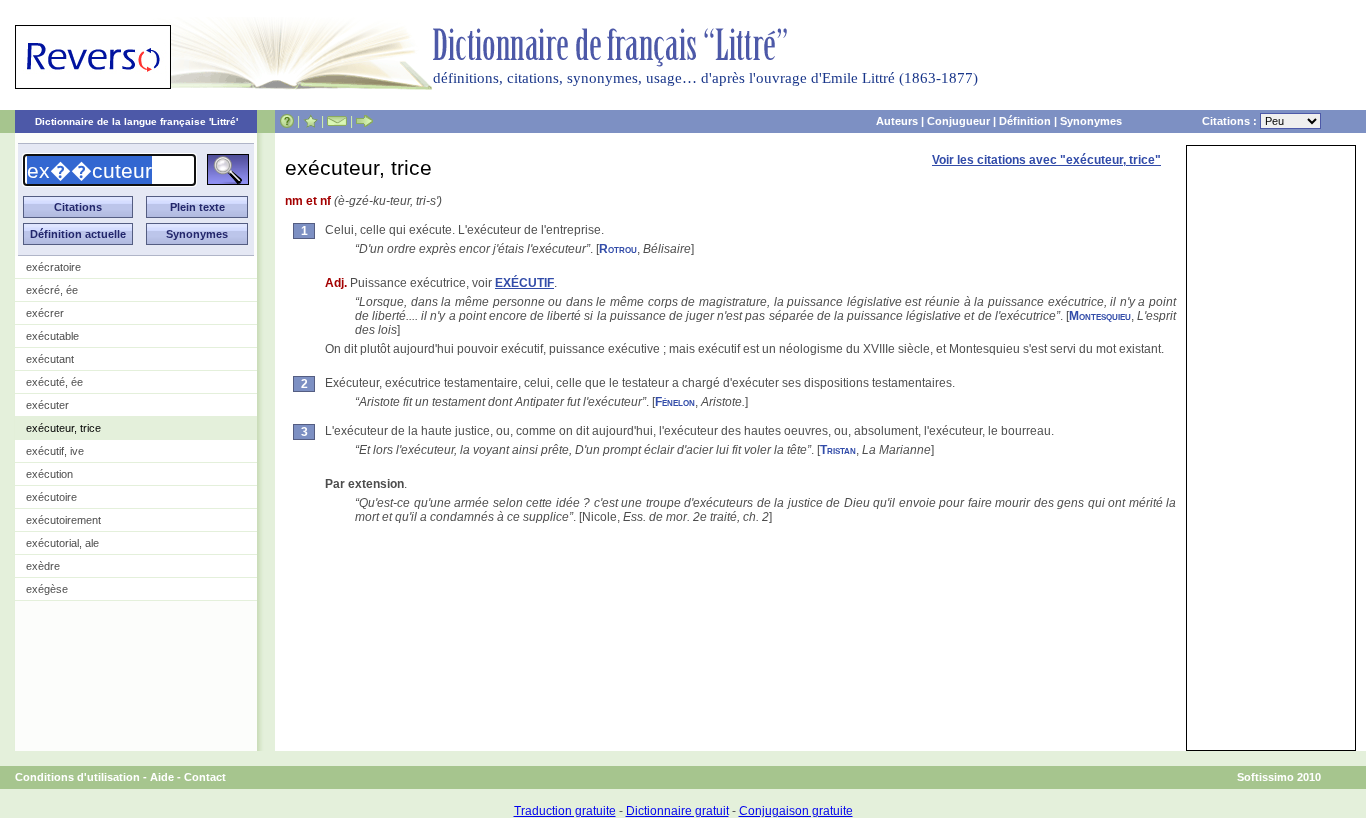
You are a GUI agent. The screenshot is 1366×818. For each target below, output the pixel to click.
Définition (1025, 121)
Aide (162, 777)
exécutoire (51, 497)
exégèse (47, 589)
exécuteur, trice (63, 428)
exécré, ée (52, 290)
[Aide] (287, 121)
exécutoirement (63, 520)
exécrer (45, 313)
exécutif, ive (55, 451)
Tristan (838, 450)
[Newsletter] (337, 121)
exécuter (47, 405)
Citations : (1231, 121)
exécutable (52, 336)
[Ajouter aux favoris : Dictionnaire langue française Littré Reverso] (310, 121)
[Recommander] (364, 121)
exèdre (43, 566)
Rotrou (618, 249)
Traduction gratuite (565, 811)
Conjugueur (958, 121)
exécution (49, 474)
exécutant (50, 359)
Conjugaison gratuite (796, 811)
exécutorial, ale (62, 543)
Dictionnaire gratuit (677, 811)
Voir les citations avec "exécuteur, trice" (1046, 160)
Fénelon (675, 402)
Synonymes (1091, 121)
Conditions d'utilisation (77, 777)
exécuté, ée (54, 382)
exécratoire (53, 267)
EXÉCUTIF (524, 283)
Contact (205, 777)
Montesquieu (1100, 316)
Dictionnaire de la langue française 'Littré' (136, 121)
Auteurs (897, 121)
